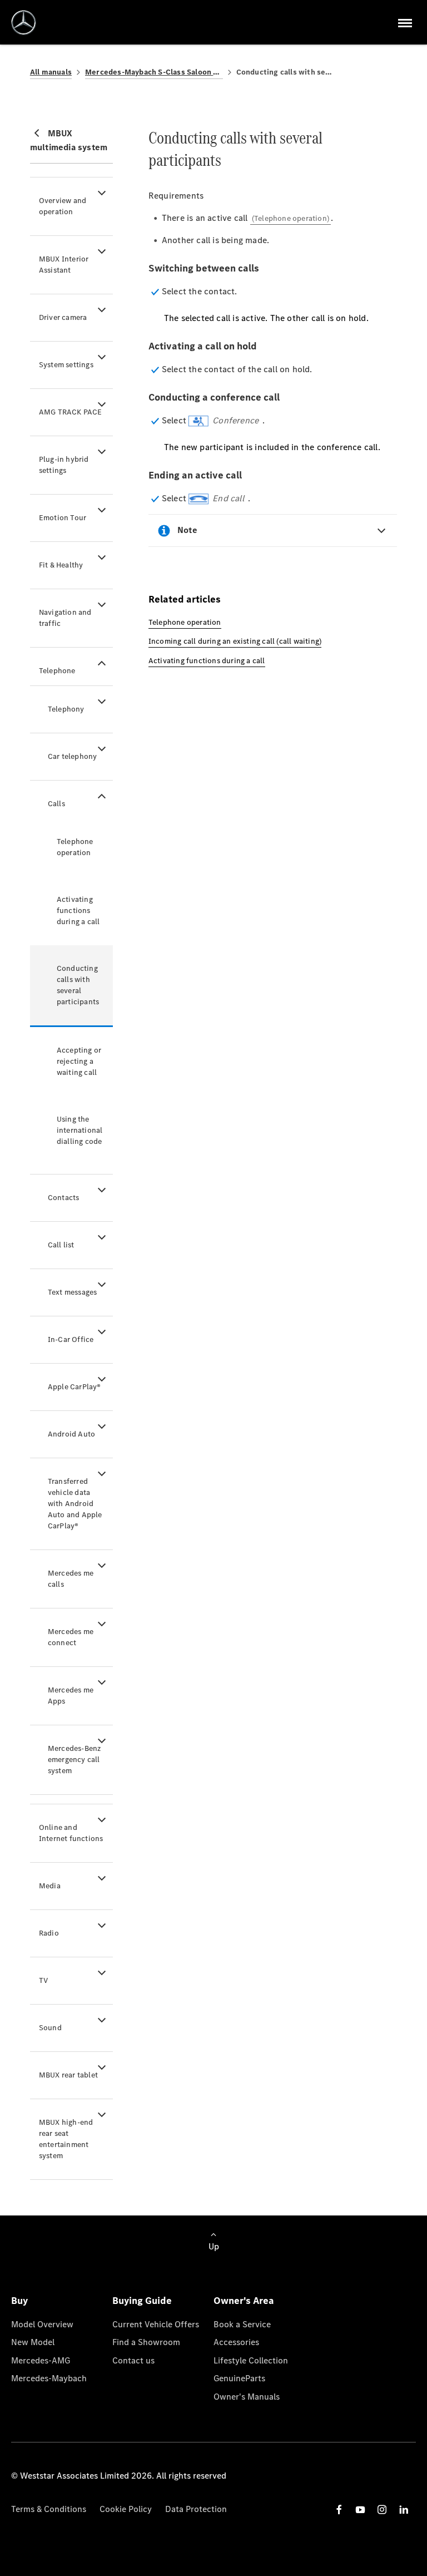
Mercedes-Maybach (49, 2378)
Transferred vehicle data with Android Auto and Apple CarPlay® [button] (75, 1504)
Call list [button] (61, 1245)
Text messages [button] (73, 1292)
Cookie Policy (126, 2509)
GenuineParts (239, 2378)
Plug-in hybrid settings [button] (64, 465)
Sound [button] (50, 2028)
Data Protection (196, 2509)
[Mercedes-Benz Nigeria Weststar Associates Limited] (24, 23)
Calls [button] (56, 804)
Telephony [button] (66, 709)
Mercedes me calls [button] (71, 1579)
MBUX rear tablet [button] (68, 2075)
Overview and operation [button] (63, 206)
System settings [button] (66, 365)
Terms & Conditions (49, 2509)
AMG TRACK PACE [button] (71, 412)
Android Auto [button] (71, 1434)
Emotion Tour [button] (63, 518)
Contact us (133, 2360)
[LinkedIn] (404, 2510)
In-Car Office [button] (71, 1339)
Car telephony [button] (73, 756)
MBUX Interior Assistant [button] (64, 265)
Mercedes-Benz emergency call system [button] (75, 1760)
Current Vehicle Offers (156, 2324)
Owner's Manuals (247, 2397)
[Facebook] (339, 2510)
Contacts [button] (64, 1198)
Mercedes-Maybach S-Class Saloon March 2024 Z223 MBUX (154, 72)
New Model (33, 2342)
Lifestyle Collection (251, 2360)
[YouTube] (360, 2510)
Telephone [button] (57, 671)
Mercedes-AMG (41, 2360)
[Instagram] (382, 2510)
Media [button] (50, 1886)
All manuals (51, 72)
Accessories (236, 2342)
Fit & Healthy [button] (61, 565)
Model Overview (42, 2324)
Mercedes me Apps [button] (71, 1696)
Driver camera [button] (63, 317)
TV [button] (43, 1980)
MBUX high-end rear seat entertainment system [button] (66, 2139)
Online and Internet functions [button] (71, 1833)
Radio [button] (49, 1933)
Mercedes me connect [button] (71, 1637)
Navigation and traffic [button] (65, 618)
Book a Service (242, 2324)
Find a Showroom (146, 2342)
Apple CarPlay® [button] (75, 1387)
